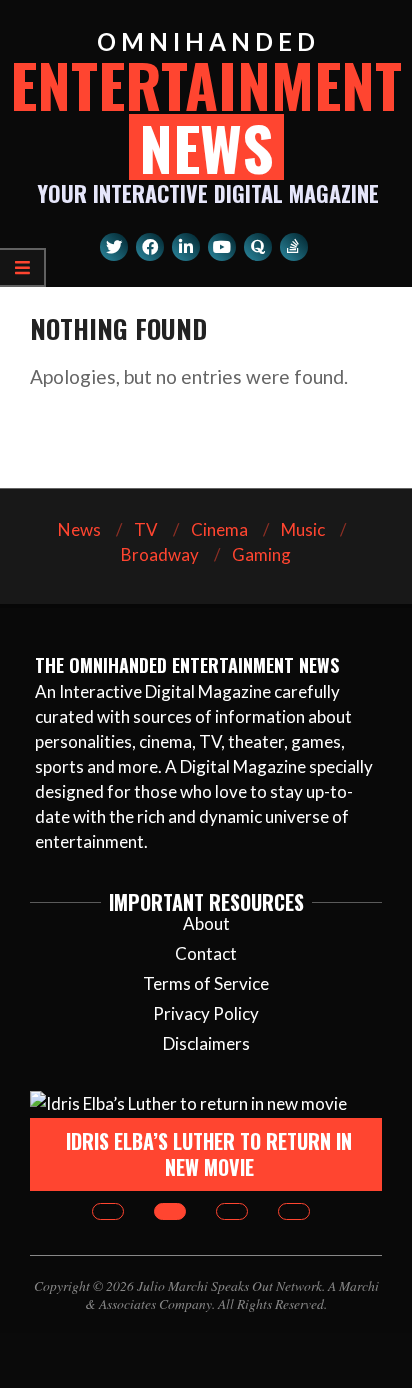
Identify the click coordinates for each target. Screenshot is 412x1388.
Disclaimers (206, 1043)
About (206, 923)
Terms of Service (206, 983)
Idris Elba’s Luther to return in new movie (209, 1154)
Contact (206, 953)
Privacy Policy (206, 1013)
